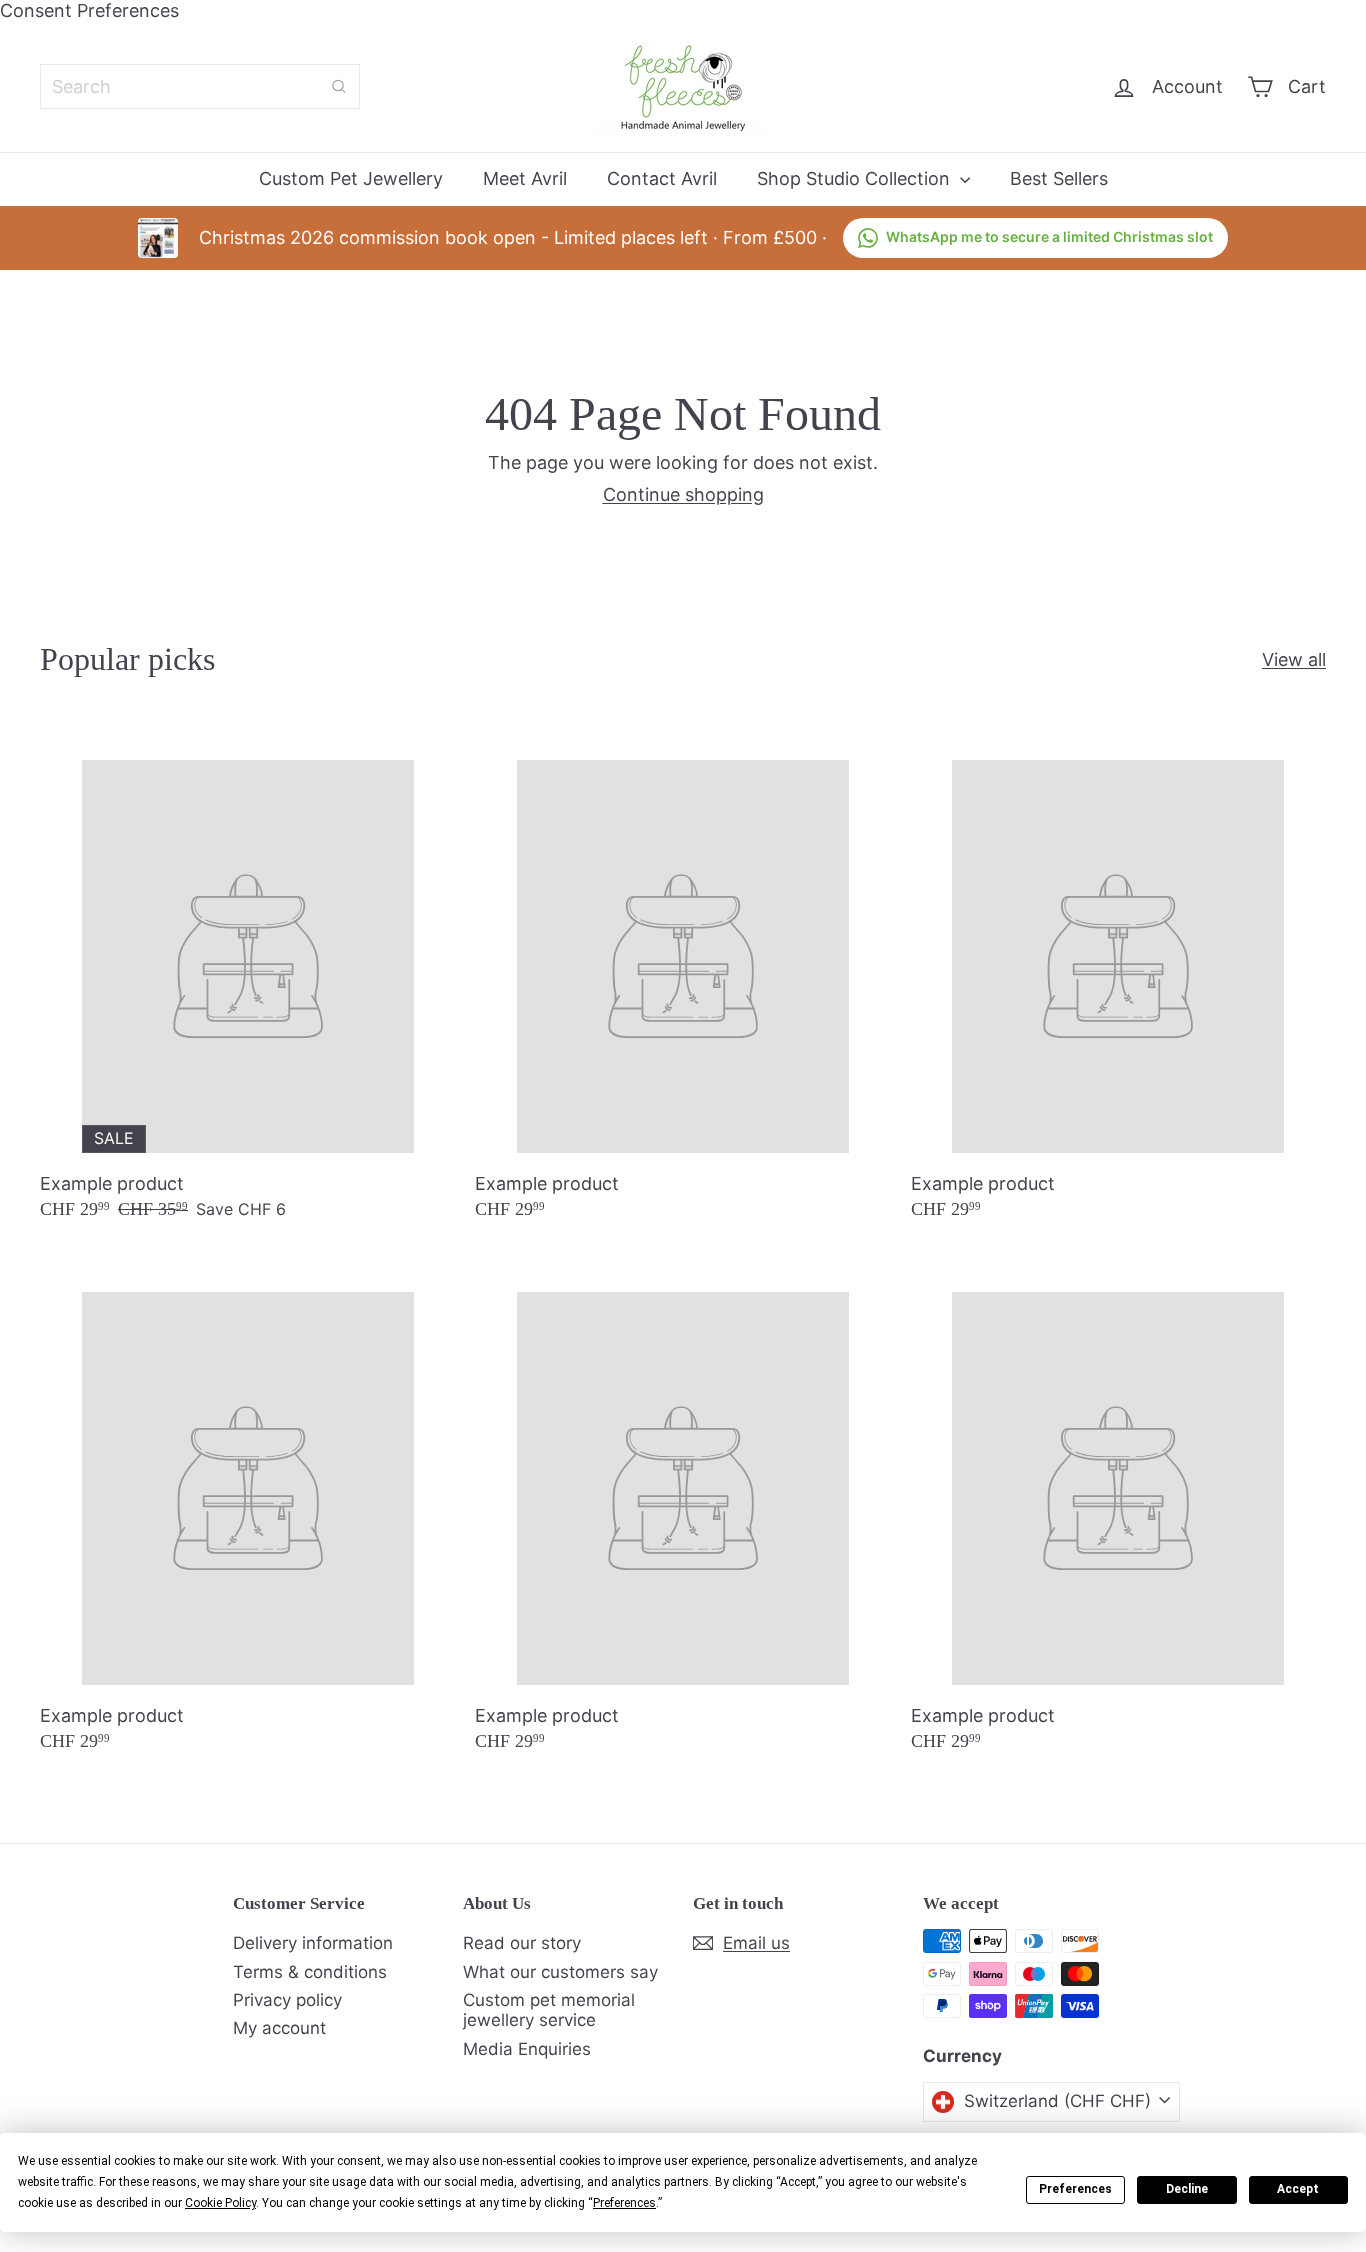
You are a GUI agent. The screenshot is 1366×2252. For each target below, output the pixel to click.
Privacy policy (287, 2000)
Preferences (1075, 2189)
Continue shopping (683, 494)
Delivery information (313, 1943)
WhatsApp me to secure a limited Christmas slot (1049, 236)
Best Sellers (1059, 178)
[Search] (339, 86)
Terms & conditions (310, 1972)
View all (1294, 659)
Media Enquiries (527, 2049)
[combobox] (200, 86)
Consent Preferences (89, 10)
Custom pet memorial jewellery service (549, 2010)
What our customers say (560, 1972)
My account (279, 2028)
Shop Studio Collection (856, 178)
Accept (1298, 2189)
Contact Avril (662, 178)
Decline (1187, 2189)
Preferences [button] (624, 2203)
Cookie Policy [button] (220, 2203)
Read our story (522, 1943)
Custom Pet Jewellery (351, 178)
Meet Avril (525, 178)
